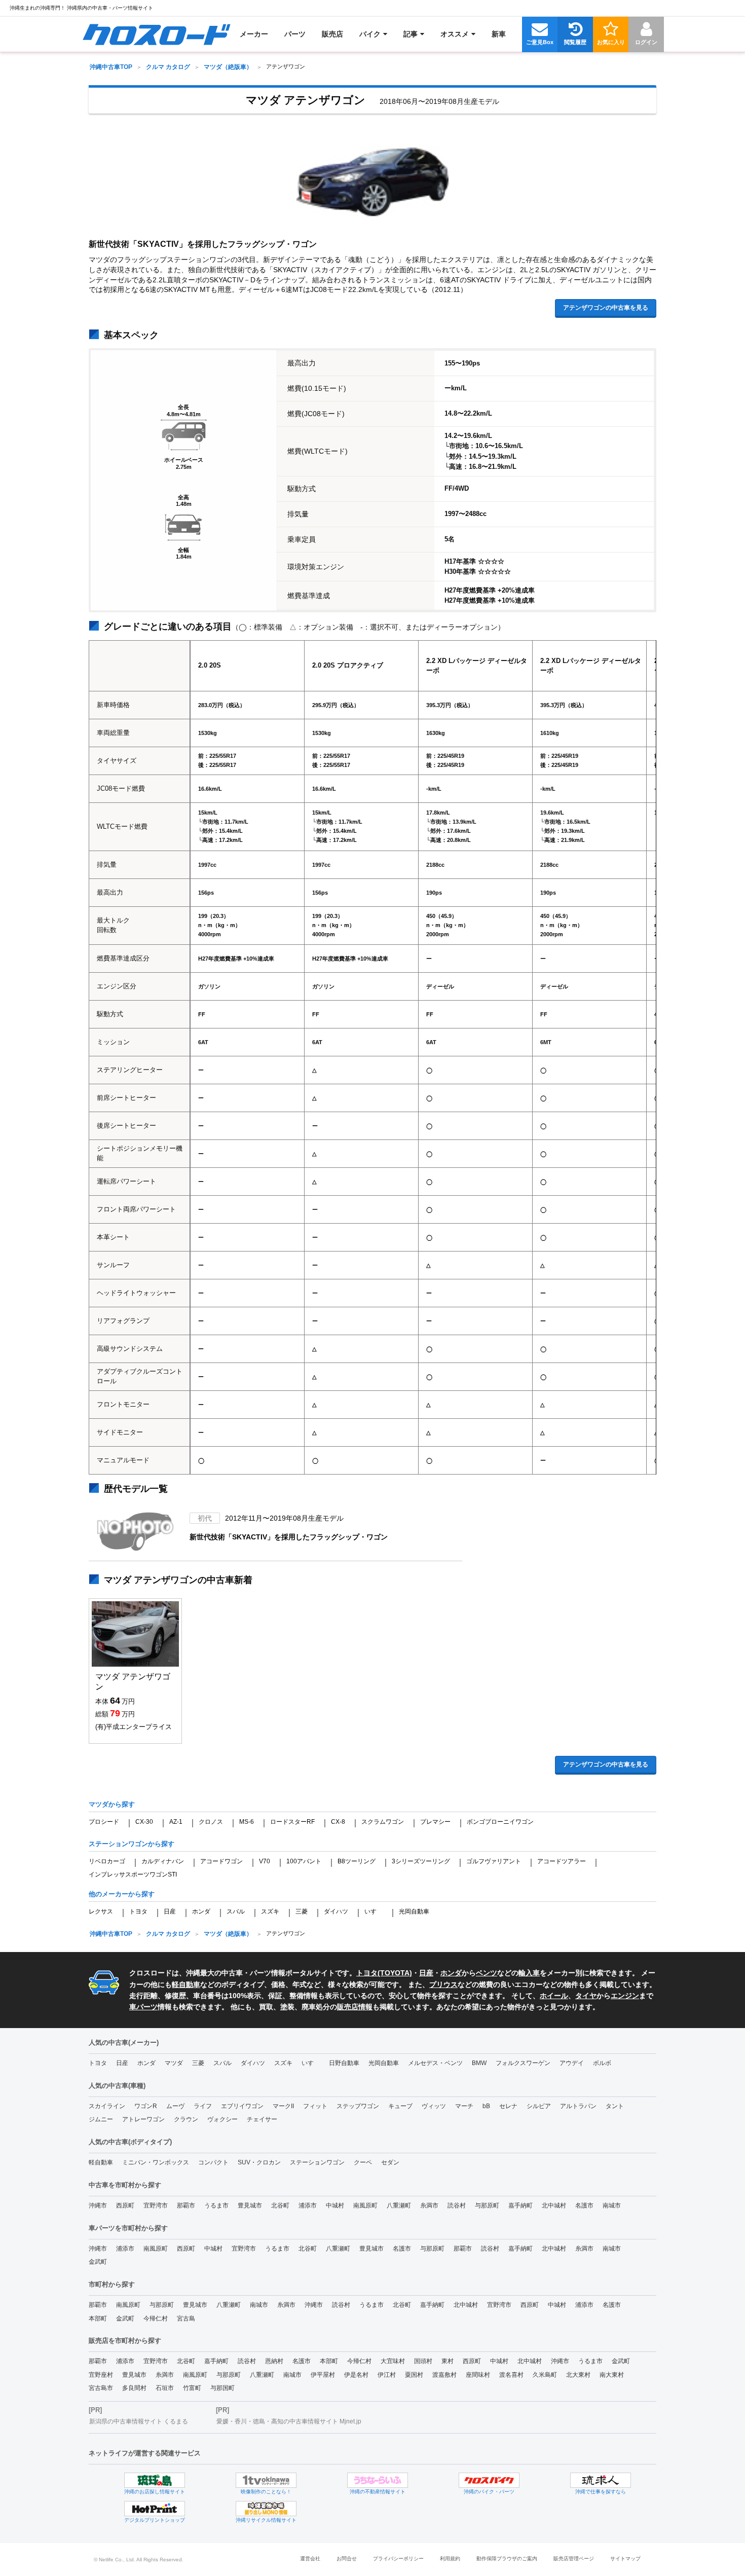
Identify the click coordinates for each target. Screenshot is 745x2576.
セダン (390, 2162)
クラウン (186, 2119)
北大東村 (578, 2375)
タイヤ (586, 1996)
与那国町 (222, 2388)
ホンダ (201, 1911)
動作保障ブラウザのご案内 (507, 2559)
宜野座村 (101, 2375)
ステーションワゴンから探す (132, 1844)
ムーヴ (175, 2106)
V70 (265, 1861)
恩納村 (274, 2361)
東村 (448, 2361)
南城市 (612, 2205)
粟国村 (414, 2375)
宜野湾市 (156, 2205)
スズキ (270, 1911)
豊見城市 (250, 2205)
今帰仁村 (156, 2319)
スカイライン (107, 2106)
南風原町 (365, 2205)
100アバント (304, 1861)
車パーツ (143, 2007)
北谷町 (280, 2205)
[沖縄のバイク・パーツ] (489, 2480)
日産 (170, 1911)
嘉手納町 (520, 2205)
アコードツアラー (562, 1861)
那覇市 (186, 2205)
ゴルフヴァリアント (494, 1861)
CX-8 (338, 1822)
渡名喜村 (511, 2375)
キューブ (400, 2106)
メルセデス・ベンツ (435, 2063)
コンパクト (213, 2162)
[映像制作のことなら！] (266, 2480)
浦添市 (308, 2205)
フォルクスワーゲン (523, 2063)
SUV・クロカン (259, 2162)
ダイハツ (336, 1911)
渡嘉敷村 (444, 2375)
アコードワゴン (221, 1861)
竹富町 (192, 2388)
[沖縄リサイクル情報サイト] (266, 2509)
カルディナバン (163, 1861)
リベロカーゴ (107, 1861)
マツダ (174, 2063)
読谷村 (457, 2205)
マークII (283, 2106)
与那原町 (487, 2205)
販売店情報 (355, 2007)
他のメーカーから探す (122, 1894)
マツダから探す (112, 1804)
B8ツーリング (357, 1861)
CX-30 (144, 1822)
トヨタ (138, 1911)
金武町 (98, 2262)
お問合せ (347, 2559)
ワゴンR (146, 2106)
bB (486, 2106)
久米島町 (545, 2375)
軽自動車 (186, 1984)
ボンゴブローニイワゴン (500, 1822)
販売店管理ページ (574, 2559)
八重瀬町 (399, 2205)
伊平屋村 (323, 2375)
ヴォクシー (222, 2119)
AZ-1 (176, 1822)
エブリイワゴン (242, 2106)
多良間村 (134, 2388)
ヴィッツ (434, 2106)
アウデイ (572, 2063)
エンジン (625, 1996)
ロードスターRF (292, 1822)
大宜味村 (393, 2361)
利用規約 (450, 2559)
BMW (479, 2063)
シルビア (539, 2106)
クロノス (211, 1822)
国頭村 (423, 2361)
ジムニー (101, 2119)
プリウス (443, 1984)
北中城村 (554, 2205)
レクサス (101, 1911)
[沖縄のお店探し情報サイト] (155, 2480)
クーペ (363, 2162)
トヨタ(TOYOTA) (384, 1973)
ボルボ (602, 2063)
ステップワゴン (358, 2106)
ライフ (203, 2106)
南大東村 (612, 2375)
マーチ (464, 2106)
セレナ (508, 2106)
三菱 (302, 1911)
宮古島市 (101, 2388)
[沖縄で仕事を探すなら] (601, 2480)
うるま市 (216, 2205)
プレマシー (435, 1822)
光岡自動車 (414, 1911)
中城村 (335, 2205)
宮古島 (186, 2319)
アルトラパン (578, 2106)
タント (615, 2106)
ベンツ (487, 1973)
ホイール (554, 1996)
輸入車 (529, 1973)
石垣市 (165, 2388)
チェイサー (262, 2119)
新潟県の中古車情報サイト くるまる (139, 2421)
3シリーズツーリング (421, 1861)
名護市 (584, 2205)
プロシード (104, 1822)
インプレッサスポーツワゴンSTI (133, 1874)
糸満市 (429, 2205)
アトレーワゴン (143, 2119)
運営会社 (310, 2559)
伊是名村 (356, 2375)
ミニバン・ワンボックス (156, 2162)
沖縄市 (98, 2205)
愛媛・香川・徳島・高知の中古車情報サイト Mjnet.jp (289, 2421)
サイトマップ (625, 2559)
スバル (236, 1911)
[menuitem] (156, 34)
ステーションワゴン (317, 2162)
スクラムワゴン (383, 1822)
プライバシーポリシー (398, 2559)
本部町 (98, 2319)
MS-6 (247, 1822)
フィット (315, 2106)
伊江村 (387, 2375)
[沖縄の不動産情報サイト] (378, 2480)
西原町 (125, 2205)
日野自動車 (344, 2063)
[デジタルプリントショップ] (155, 2509)
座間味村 (478, 2375)
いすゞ (374, 1911)
